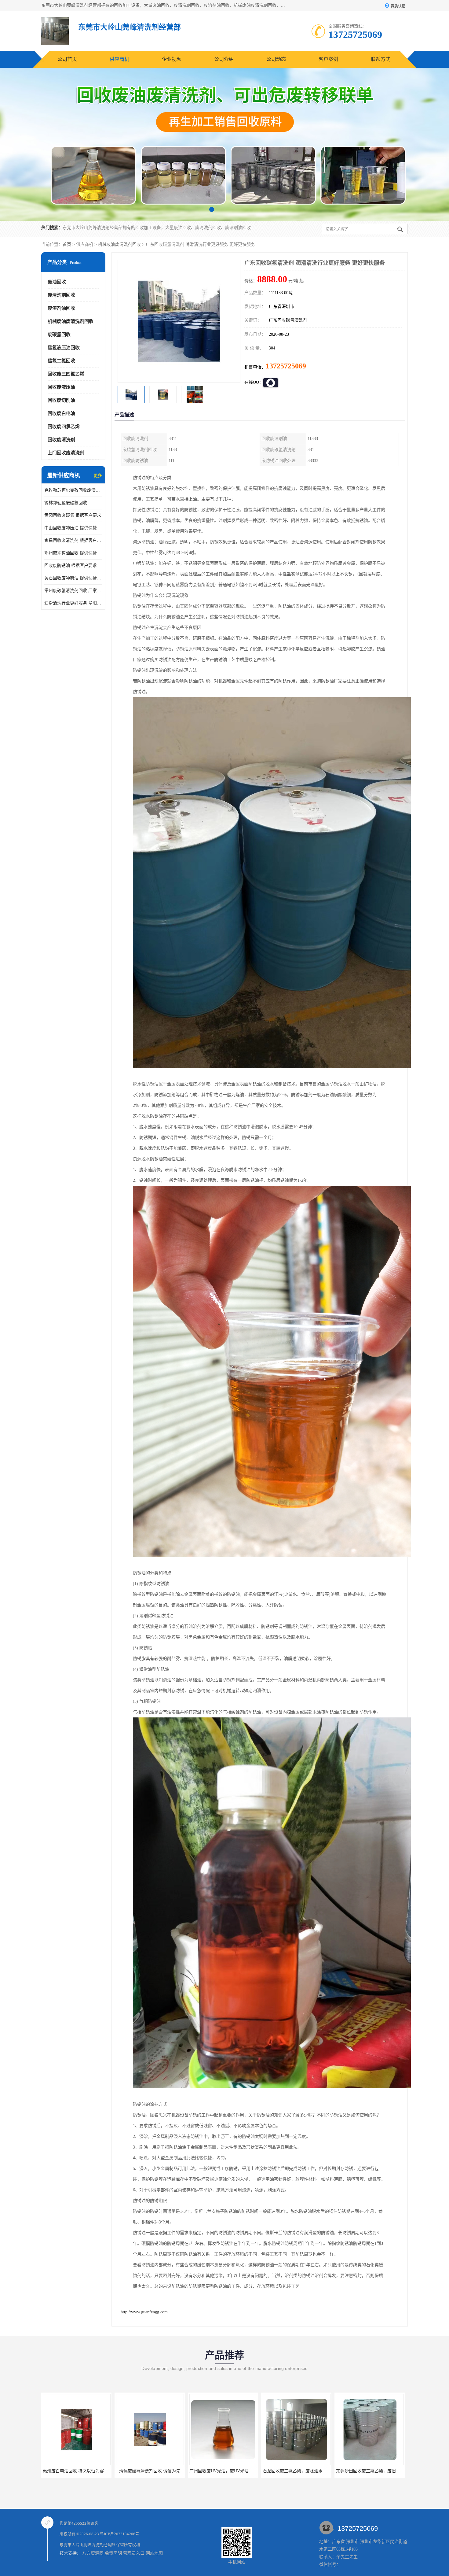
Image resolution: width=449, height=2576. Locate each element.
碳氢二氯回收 (61, 361)
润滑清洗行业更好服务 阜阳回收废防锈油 (73, 603)
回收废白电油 (61, 413)
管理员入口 (134, 2553)
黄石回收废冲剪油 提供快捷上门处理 (73, 578)
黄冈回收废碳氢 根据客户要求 (73, 515)
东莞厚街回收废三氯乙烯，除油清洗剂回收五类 (234, 2471)
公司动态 (276, 59)
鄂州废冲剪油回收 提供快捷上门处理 (73, 553)
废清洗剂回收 (61, 295)
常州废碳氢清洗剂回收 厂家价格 (73, 591)
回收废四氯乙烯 (64, 427)
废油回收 (57, 282)
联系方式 (381, 59)
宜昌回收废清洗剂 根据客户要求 (73, 540)
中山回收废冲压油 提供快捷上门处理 (73, 528)
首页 (67, 244)
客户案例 (328, 59)
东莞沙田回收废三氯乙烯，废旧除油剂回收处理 (161, 2471)
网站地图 (154, 2553)
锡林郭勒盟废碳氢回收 (66, 503)
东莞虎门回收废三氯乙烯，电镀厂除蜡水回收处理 (383, 2471)
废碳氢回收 (59, 334)
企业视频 (172, 59)
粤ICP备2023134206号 (120, 2534)
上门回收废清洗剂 (66, 453)
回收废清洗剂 (61, 440)
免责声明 (113, 2553)
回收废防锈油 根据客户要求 (71, 565)
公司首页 (67, 59)
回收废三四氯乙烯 (66, 374)
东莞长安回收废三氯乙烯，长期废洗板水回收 (305, 2471)
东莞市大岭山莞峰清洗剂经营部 (87, 2545)
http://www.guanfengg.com (144, 2312)
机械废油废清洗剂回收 (119, 244)
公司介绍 (224, 59)
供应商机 (119, 59)
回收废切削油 (61, 400)
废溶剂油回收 (61, 308)
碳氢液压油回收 (64, 348)
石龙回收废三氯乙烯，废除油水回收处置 (81, 2471)
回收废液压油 (61, 387)
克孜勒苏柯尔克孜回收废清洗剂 (73, 490)
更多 (98, 476)
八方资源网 (93, 2553)
